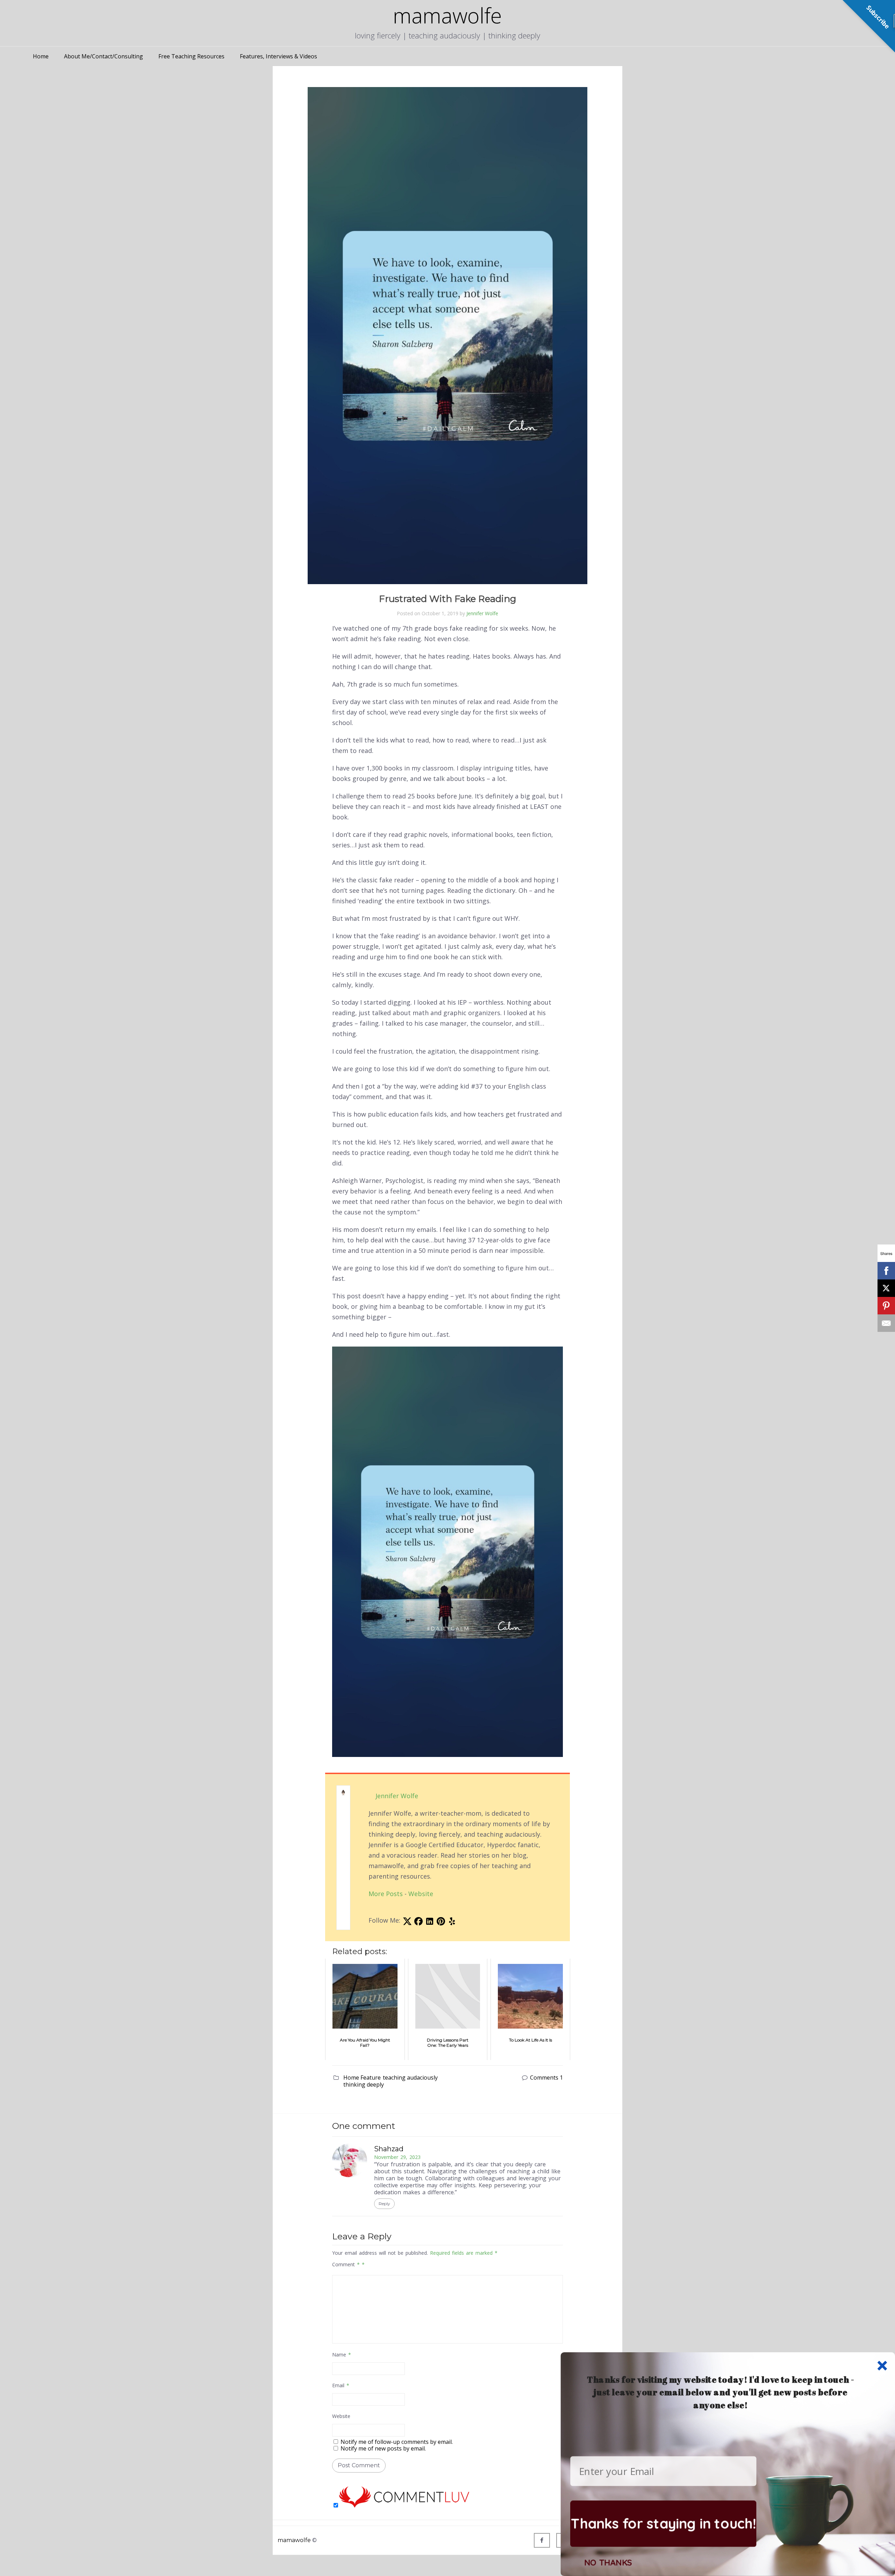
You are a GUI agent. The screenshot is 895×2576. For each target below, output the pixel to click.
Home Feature (362, 2078)
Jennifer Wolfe (482, 613)
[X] (886, 1288)
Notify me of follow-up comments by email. (397, 2442)
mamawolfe (294, 2540)
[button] (721, 2392)
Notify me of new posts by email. (383, 2448)
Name (342, 2355)
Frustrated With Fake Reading (448, 599)
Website (421, 1894)
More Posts (386, 1894)
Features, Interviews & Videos (278, 56)
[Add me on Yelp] (452, 1923)
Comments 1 (546, 2078)
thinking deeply (364, 2085)
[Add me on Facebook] (418, 1923)
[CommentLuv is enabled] (404, 2505)
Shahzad (389, 2149)
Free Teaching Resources (191, 56)
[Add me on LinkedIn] (430, 1923)
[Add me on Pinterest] (441, 1923)
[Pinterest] (886, 1306)
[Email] (886, 1323)
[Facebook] (542, 2540)
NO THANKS (608, 2562)
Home (41, 56)
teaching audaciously (410, 2078)
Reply (384, 2204)
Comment (346, 2264)
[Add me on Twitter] (407, 1923)
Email (341, 2385)
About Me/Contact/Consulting (103, 56)
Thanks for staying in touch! (663, 2523)
